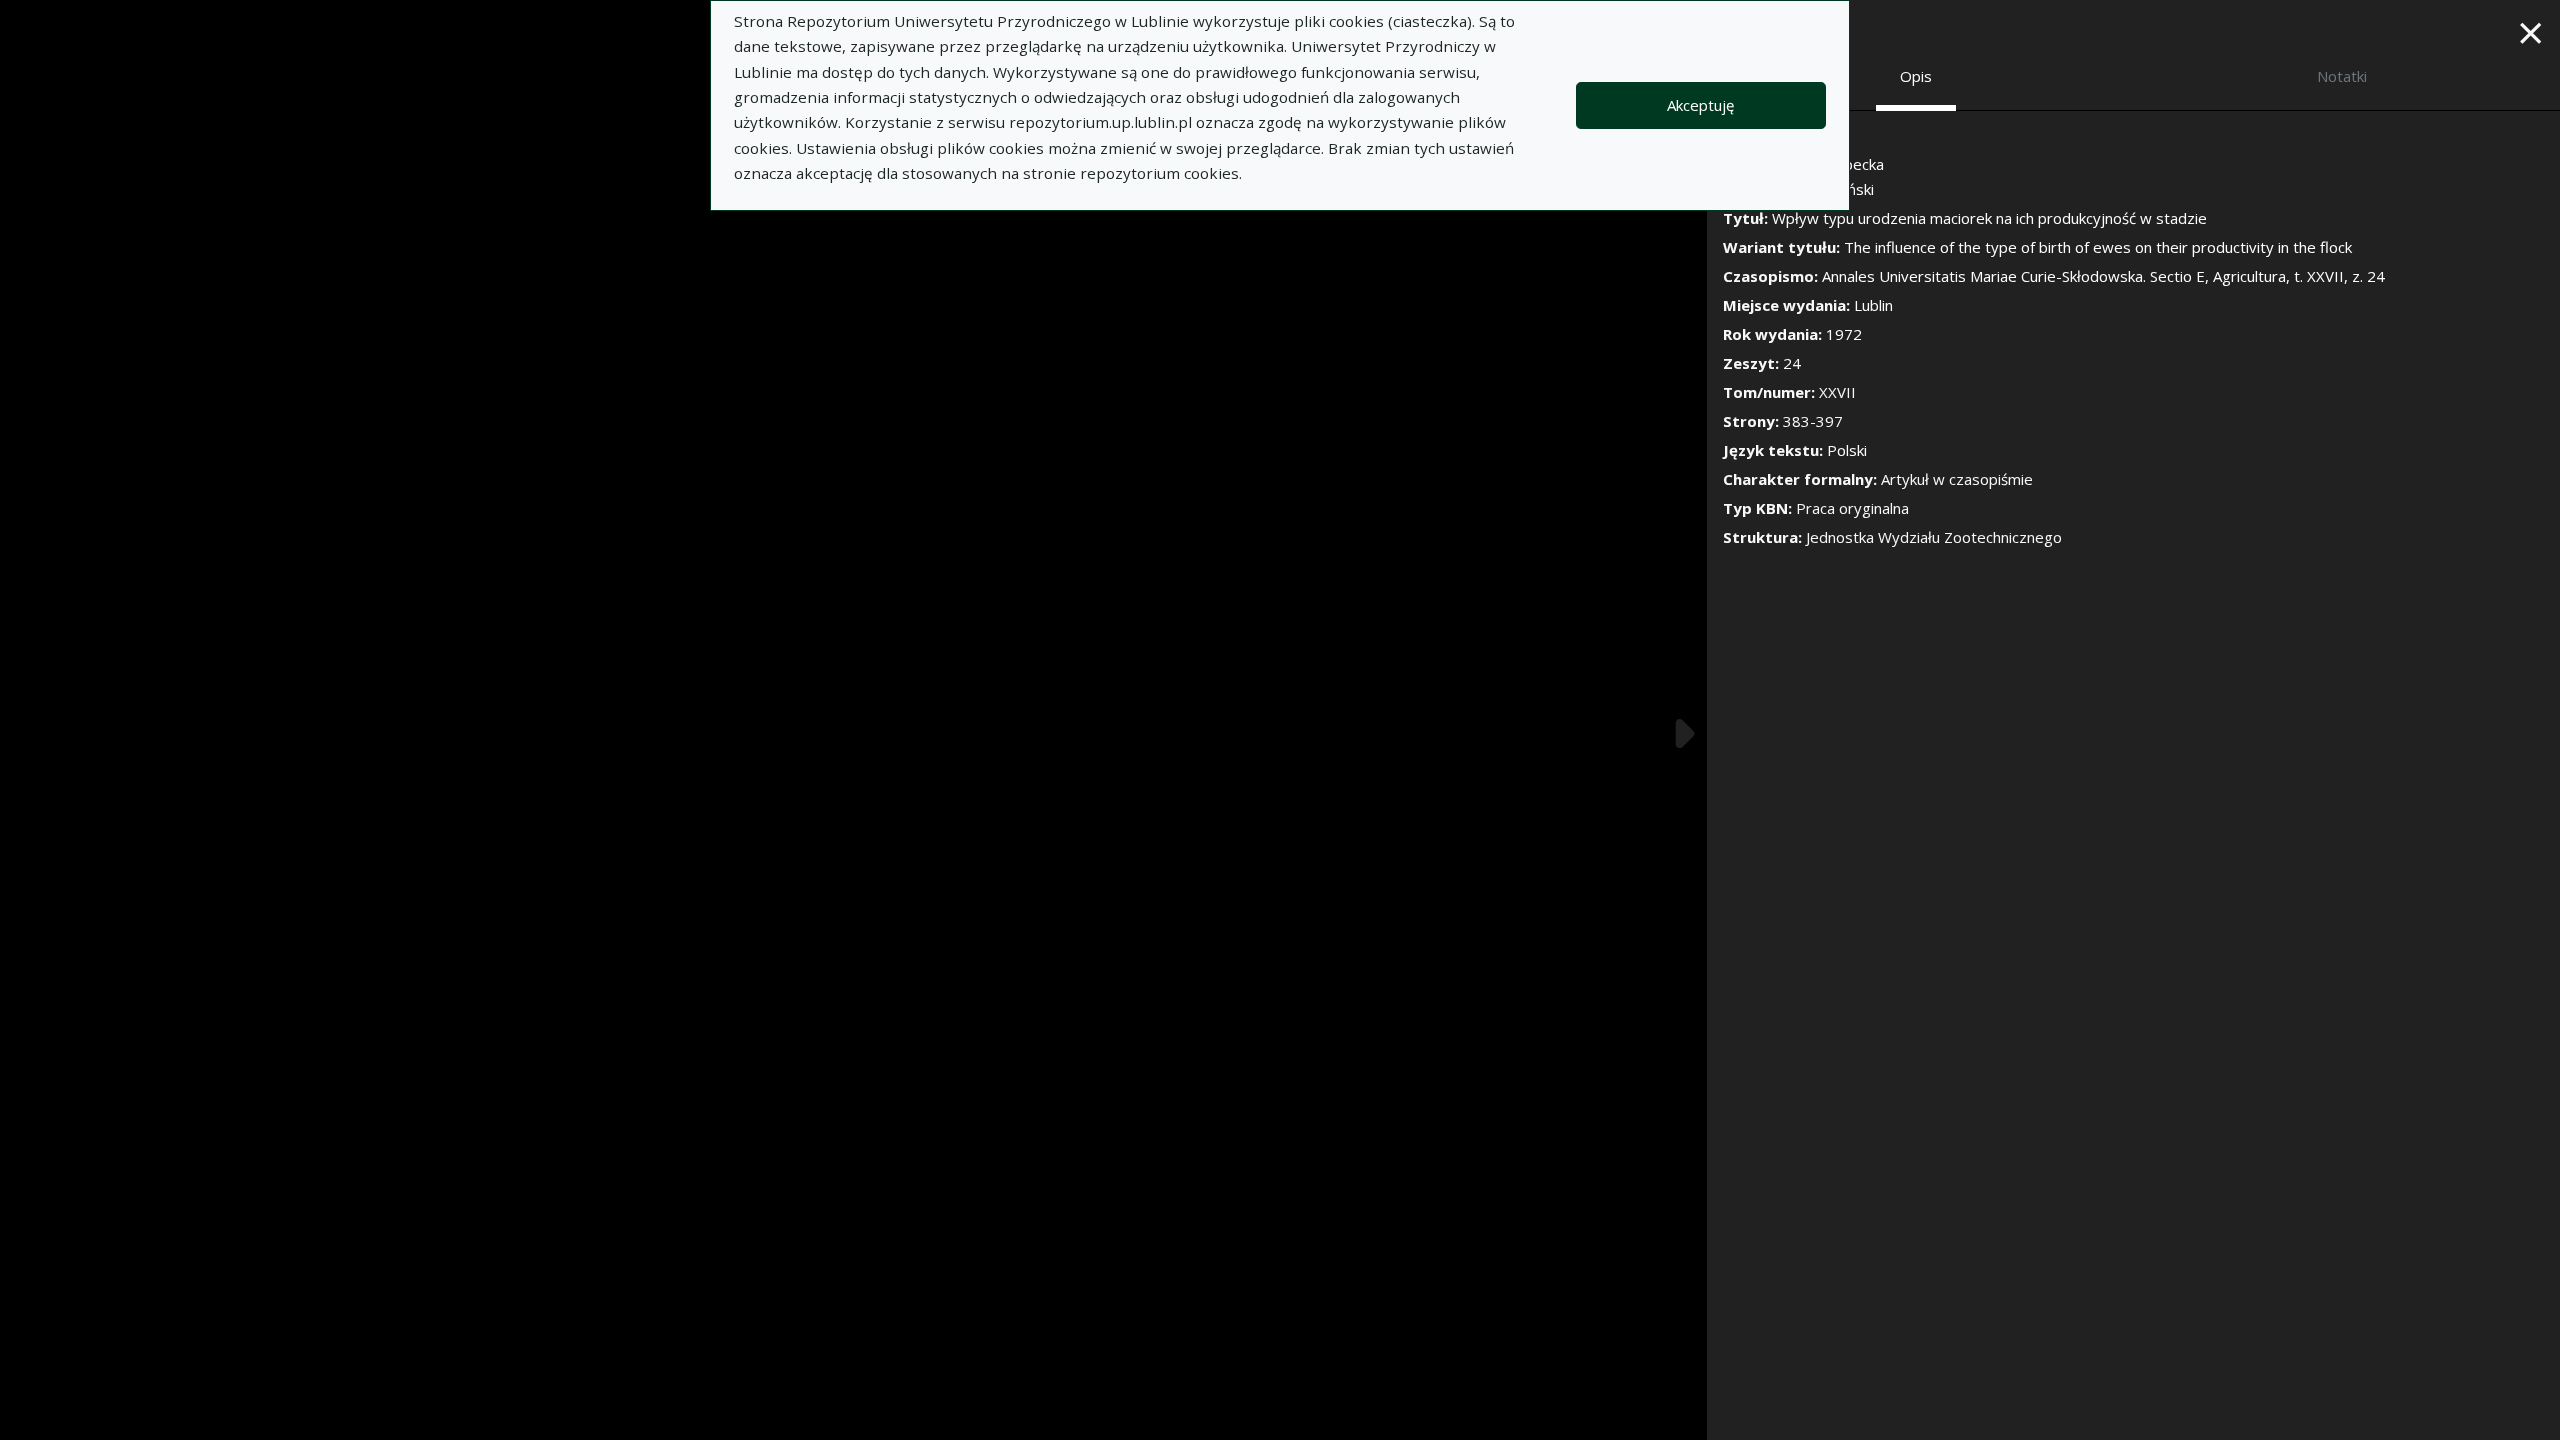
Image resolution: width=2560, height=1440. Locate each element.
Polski (1847, 450)
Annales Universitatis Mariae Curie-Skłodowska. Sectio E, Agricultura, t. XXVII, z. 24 (2103, 276)
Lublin (1873, 305)
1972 (1844, 334)
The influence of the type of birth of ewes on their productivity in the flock (2098, 247)
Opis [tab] (1916, 76)
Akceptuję (1700, 105)
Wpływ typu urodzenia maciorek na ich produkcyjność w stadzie (1989, 218)
